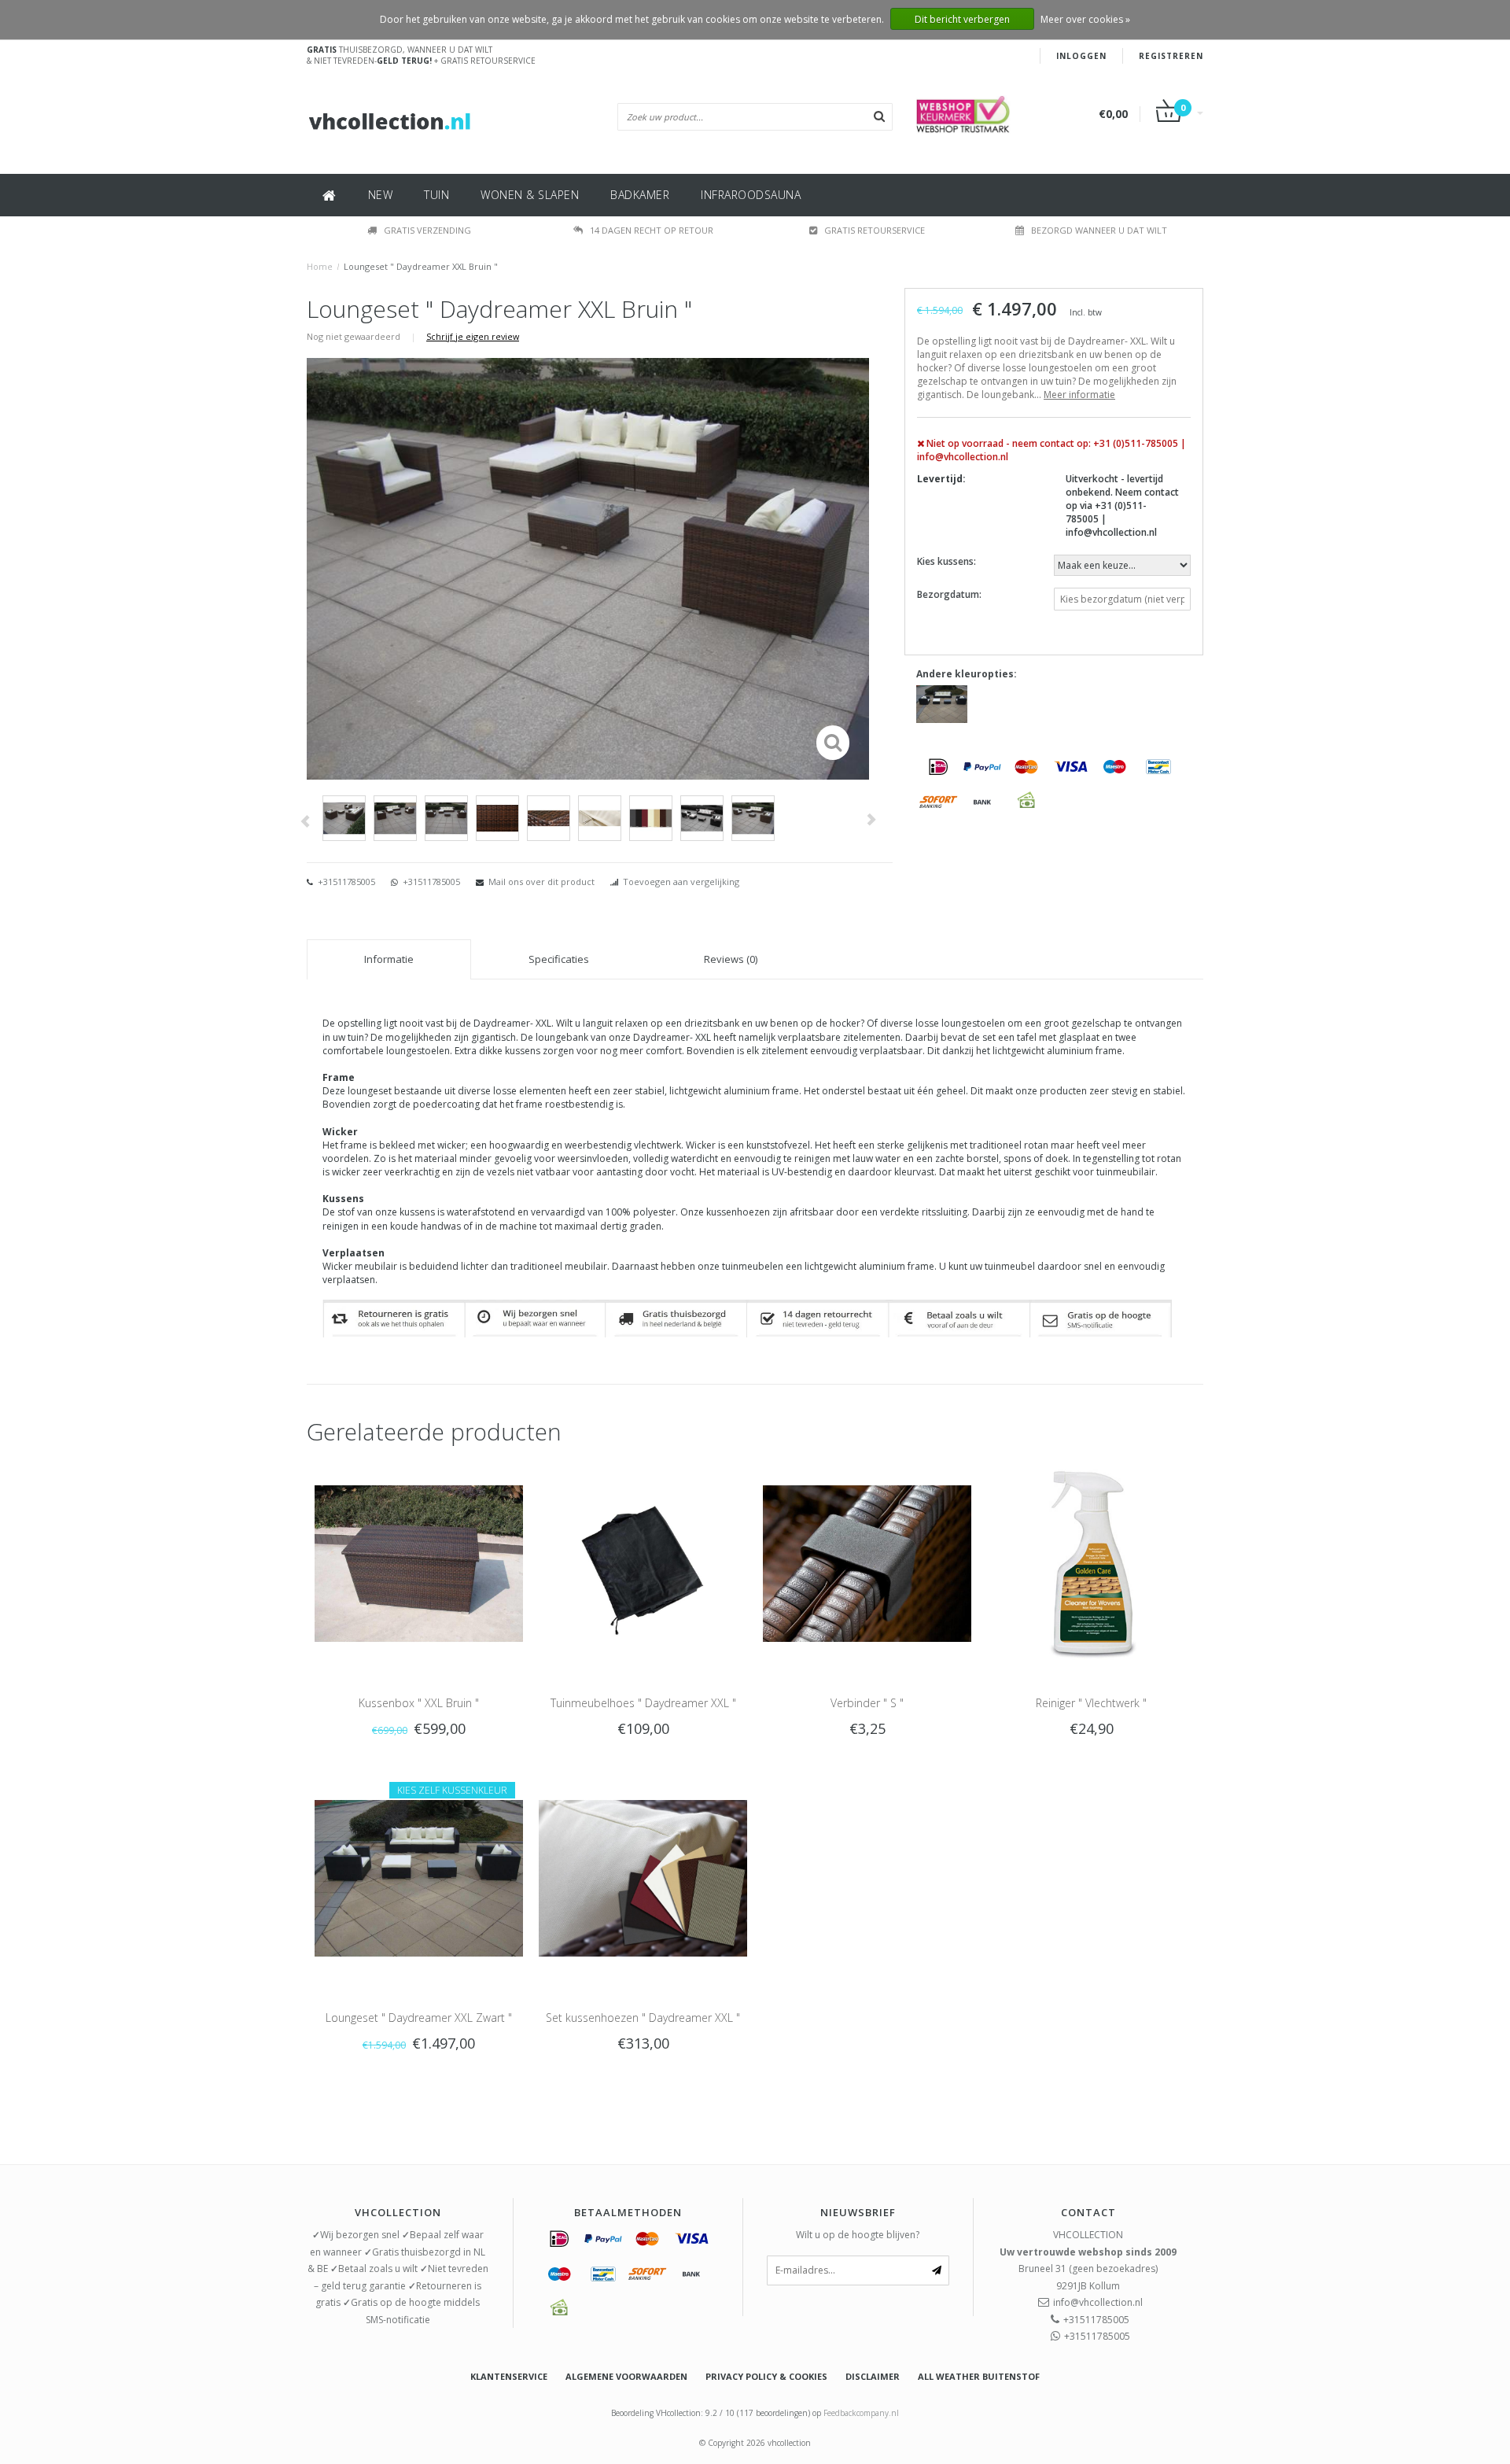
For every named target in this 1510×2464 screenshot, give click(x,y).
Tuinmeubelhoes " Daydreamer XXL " (643, 1703)
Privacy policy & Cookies (766, 2376)
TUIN (436, 195)
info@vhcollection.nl (1098, 2302)
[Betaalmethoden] (938, 766)
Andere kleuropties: (967, 674)
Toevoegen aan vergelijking (681, 882)
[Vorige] (305, 822)
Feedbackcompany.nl (861, 2413)
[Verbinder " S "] (867, 1562)
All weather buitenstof (979, 2376)
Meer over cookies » (1085, 19)
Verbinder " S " (867, 1703)
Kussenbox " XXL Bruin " (419, 1703)
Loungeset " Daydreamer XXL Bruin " (421, 266)
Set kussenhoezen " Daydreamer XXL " (643, 2018)
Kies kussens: (947, 561)
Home (320, 266)
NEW (381, 195)
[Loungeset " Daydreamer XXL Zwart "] (419, 1878)
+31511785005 (345, 882)
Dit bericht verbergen (962, 19)
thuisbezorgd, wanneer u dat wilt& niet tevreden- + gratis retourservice (421, 55)
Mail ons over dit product (541, 882)
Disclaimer (873, 2376)
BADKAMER (640, 195)
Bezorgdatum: (949, 594)
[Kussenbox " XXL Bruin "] (419, 1562)
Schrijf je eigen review (473, 336)
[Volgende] (871, 819)
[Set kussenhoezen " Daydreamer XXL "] (643, 1878)
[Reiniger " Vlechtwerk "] (1091, 1562)
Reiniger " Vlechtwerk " (1091, 1703)
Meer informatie (1079, 395)
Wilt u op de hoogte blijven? (858, 2235)
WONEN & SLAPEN (530, 195)
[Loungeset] (942, 703)
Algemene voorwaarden (626, 2376)
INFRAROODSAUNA (751, 195)
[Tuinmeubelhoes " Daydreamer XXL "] (643, 1562)
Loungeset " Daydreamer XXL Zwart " (419, 2018)
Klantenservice (509, 2376)
